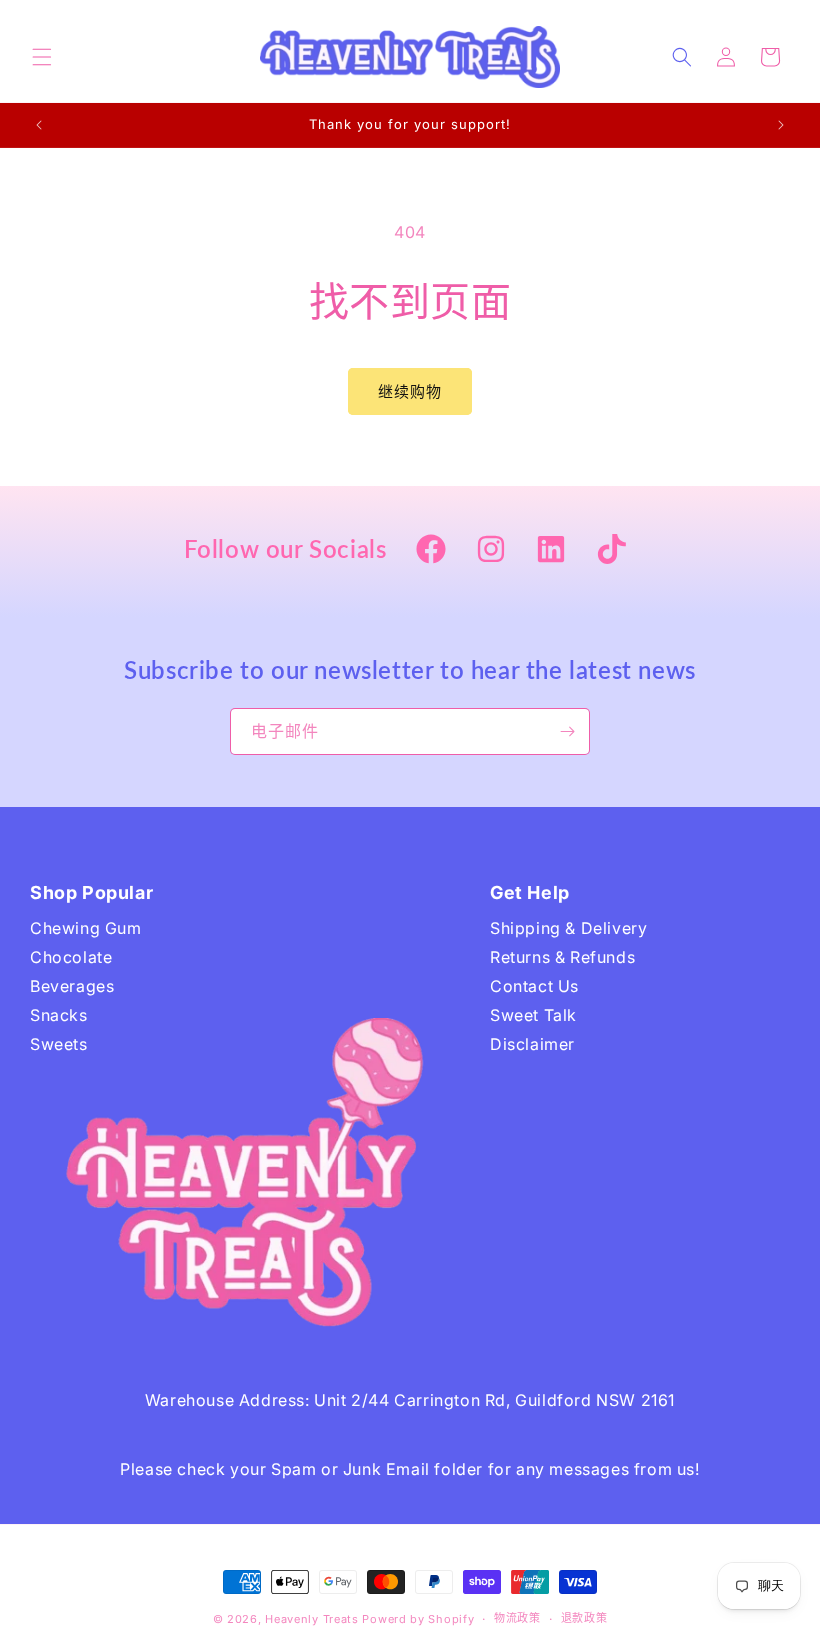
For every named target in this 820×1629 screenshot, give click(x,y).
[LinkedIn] (551, 551)
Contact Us (534, 986)
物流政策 (517, 1618)
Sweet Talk (533, 1015)
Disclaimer (532, 1044)
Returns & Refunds (562, 957)
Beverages (72, 986)
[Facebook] (431, 551)
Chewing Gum (86, 928)
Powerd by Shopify (418, 1619)
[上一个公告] (39, 125)
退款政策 (584, 1618)
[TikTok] (611, 551)
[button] (42, 57)
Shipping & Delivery (568, 928)
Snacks (59, 1015)
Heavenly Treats (312, 1619)
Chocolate (71, 957)
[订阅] (567, 731)
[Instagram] (491, 551)
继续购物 (410, 391)
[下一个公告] (781, 125)
